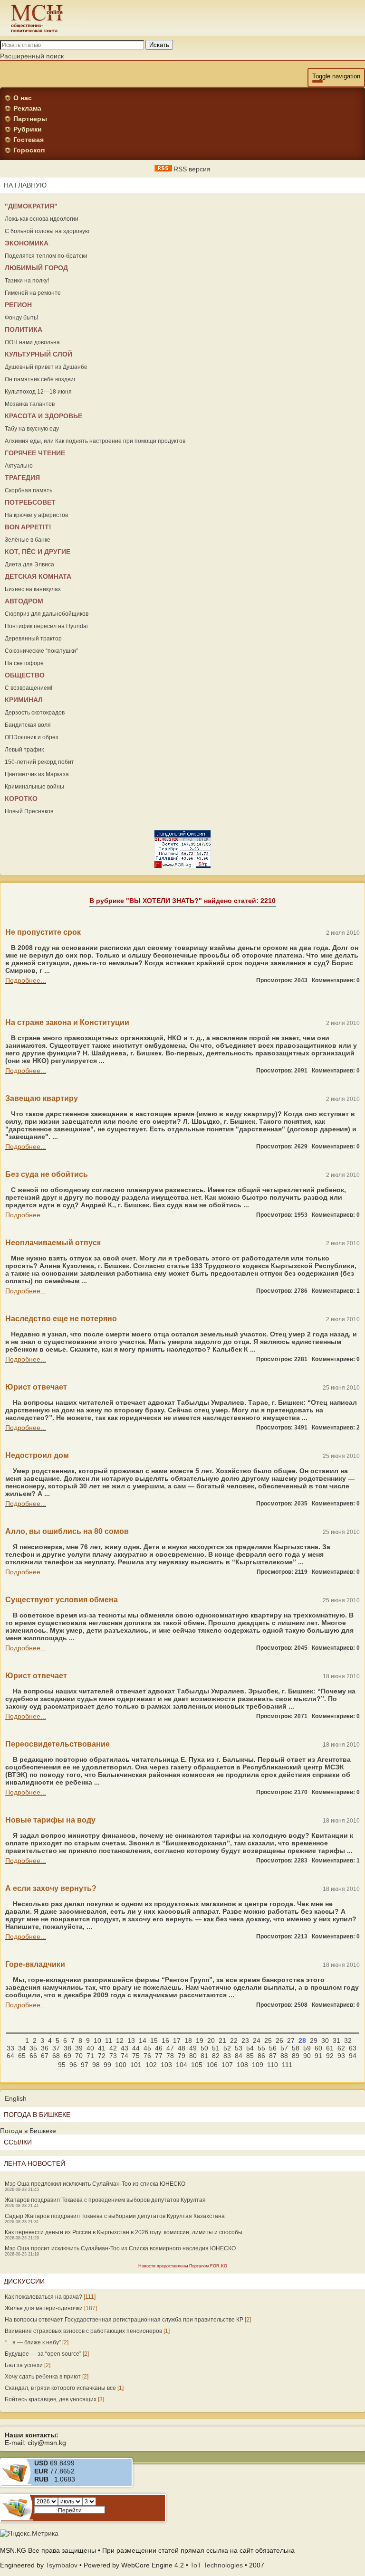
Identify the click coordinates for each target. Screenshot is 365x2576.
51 (216, 2048)
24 (257, 2040)
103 (166, 2065)
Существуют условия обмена (62, 1600)
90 (307, 2056)
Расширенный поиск (32, 56)
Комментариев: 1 (336, 1291)
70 (79, 2056)
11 (109, 2040)
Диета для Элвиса (29, 564)
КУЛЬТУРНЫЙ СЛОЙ (38, 354)
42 (113, 2048)
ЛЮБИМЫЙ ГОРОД (36, 268)
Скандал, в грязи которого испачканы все (60, 2388)
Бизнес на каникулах (33, 589)
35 (33, 2048)
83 (227, 2056)
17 (177, 2040)
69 (67, 2056)
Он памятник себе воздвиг (40, 379)
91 (318, 2056)
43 (125, 2048)
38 (67, 2048)
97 (85, 2065)
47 (170, 2048)
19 (200, 2040)
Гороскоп (29, 150)
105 (197, 2065)
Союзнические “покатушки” (41, 651)
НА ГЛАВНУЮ (25, 185)
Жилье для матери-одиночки (44, 2308)
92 (330, 2056)
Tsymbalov (62, 2565)
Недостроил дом (37, 1455)
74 (125, 2056)
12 (120, 2040)
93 (341, 2056)
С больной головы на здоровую (47, 231)
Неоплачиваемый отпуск (53, 1243)
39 (79, 2048)
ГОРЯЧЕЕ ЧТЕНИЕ (35, 453)
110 (273, 2065)
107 (227, 2065)
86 (261, 2056)
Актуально (19, 466)
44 (136, 2048)
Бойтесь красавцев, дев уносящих (51, 2399)
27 (291, 2040)
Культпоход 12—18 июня (38, 392)
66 (33, 2056)
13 (131, 2040)
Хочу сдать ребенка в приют (43, 2377)
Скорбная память (29, 490)
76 (147, 2056)
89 (296, 2056)
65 (22, 2056)
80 (193, 2056)
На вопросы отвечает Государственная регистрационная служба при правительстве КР (124, 2320)
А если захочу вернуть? (51, 1888)
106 (212, 2065)
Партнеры (30, 119)
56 (273, 2048)
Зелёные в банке (28, 540)
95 (62, 2065)
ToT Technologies (216, 2565)
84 (239, 2056)
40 (90, 2048)
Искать (159, 45)
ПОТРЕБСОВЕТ (30, 502)
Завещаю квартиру (42, 1098)
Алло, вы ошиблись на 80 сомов (67, 1531)
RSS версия (191, 169)
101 (136, 2065)
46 (159, 2048)
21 (222, 2040)
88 (284, 2056)
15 (154, 2040)
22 (234, 2040)
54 (250, 2048)
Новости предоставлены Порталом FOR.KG (183, 2266)
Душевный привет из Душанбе (46, 367)
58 (296, 2048)
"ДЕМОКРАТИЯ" (31, 206)
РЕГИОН (18, 305)
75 (136, 2056)
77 (159, 2056)
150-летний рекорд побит (39, 762)
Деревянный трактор (33, 639)
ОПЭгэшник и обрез (32, 737)
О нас (23, 98)
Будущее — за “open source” (43, 2354)
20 (211, 2040)
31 (336, 2040)
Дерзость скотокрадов (35, 713)
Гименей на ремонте (33, 293)
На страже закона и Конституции (67, 1022)
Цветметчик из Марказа (37, 774)
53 (239, 2048)
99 (107, 2065)
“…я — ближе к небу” (33, 2342)
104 (182, 2065)
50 (204, 2048)
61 (330, 2048)
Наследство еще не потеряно (61, 1319)
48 (182, 2048)
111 (287, 2065)
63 (353, 2048)
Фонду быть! (21, 318)
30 (325, 2040)
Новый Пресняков (29, 811)
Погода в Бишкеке (28, 2131)
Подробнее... (26, 980)
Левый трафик (24, 750)
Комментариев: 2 (336, 1428)
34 (22, 2048)
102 (151, 2065)
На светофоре (24, 663)
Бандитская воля (28, 725)
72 (102, 2056)
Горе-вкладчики (35, 1964)
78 (170, 2056)
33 (10, 2048)
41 (102, 2048)
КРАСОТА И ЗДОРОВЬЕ (43, 416)
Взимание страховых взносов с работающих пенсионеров (83, 2331)
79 (182, 2056)
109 (258, 2065)
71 (90, 2056)
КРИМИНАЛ (24, 700)
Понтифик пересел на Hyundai (46, 626)
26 (279, 2040)
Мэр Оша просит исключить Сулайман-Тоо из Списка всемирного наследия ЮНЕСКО (120, 2248)
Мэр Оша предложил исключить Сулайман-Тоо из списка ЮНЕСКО (95, 2184)
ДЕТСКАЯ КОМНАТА (38, 576)
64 (10, 2056)
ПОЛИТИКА (24, 329)
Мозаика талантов (30, 404)
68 (56, 2056)
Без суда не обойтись (47, 1174)
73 (113, 2056)
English (16, 2098)
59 (307, 2048)
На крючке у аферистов (36, 515)
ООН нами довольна (32, 342)
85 (250, 2056)
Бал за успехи (24, 2365)
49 (193, 2048)
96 (73, 2065)
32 (348, 2040)
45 (147, 2048)
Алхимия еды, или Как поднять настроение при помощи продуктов (95, 441)
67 (45, 2056)
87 (273, 2056)
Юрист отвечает (36, 1387)
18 (188, 2040)
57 (284, 2048)
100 (121, 2065)
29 (314, 2040)
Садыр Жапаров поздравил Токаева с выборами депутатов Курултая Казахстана (115, 2216)
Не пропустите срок (43, 932)
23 (245, 2040)
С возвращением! (29, 688)
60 (318, 2048)
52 (227, 2048)
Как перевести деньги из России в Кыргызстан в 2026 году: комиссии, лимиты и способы (124, 2232)
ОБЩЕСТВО (25, 675)
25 (268, 2040)
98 (96, 2065)
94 (353, 2056)
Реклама (27, 108)
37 (56, 2048)
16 (165, 2040)
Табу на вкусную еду (32, 429)
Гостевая (29, 140)
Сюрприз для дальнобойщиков (47, 614)
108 (242, 2065)
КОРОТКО (21, 799)
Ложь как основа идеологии (42, 219)
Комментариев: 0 (336, 980)
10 (97, 2040)
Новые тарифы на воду (50, 1820)
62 (341, 2048)
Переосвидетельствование (58, 1744)
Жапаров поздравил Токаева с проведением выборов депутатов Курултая (105, 2200)
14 (143, 2040)
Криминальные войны (34, 787)
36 (45, 2048)
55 (261, 2048)
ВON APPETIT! (28, 527)
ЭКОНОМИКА (27, 243)
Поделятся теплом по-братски (46, 256)
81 (204, 2056)
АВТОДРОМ (24, 601)
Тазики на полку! (27, 281)
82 (216, 2056)
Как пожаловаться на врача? (43, 2297)
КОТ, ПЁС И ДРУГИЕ (38, 552)
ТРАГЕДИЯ (22, 478)
